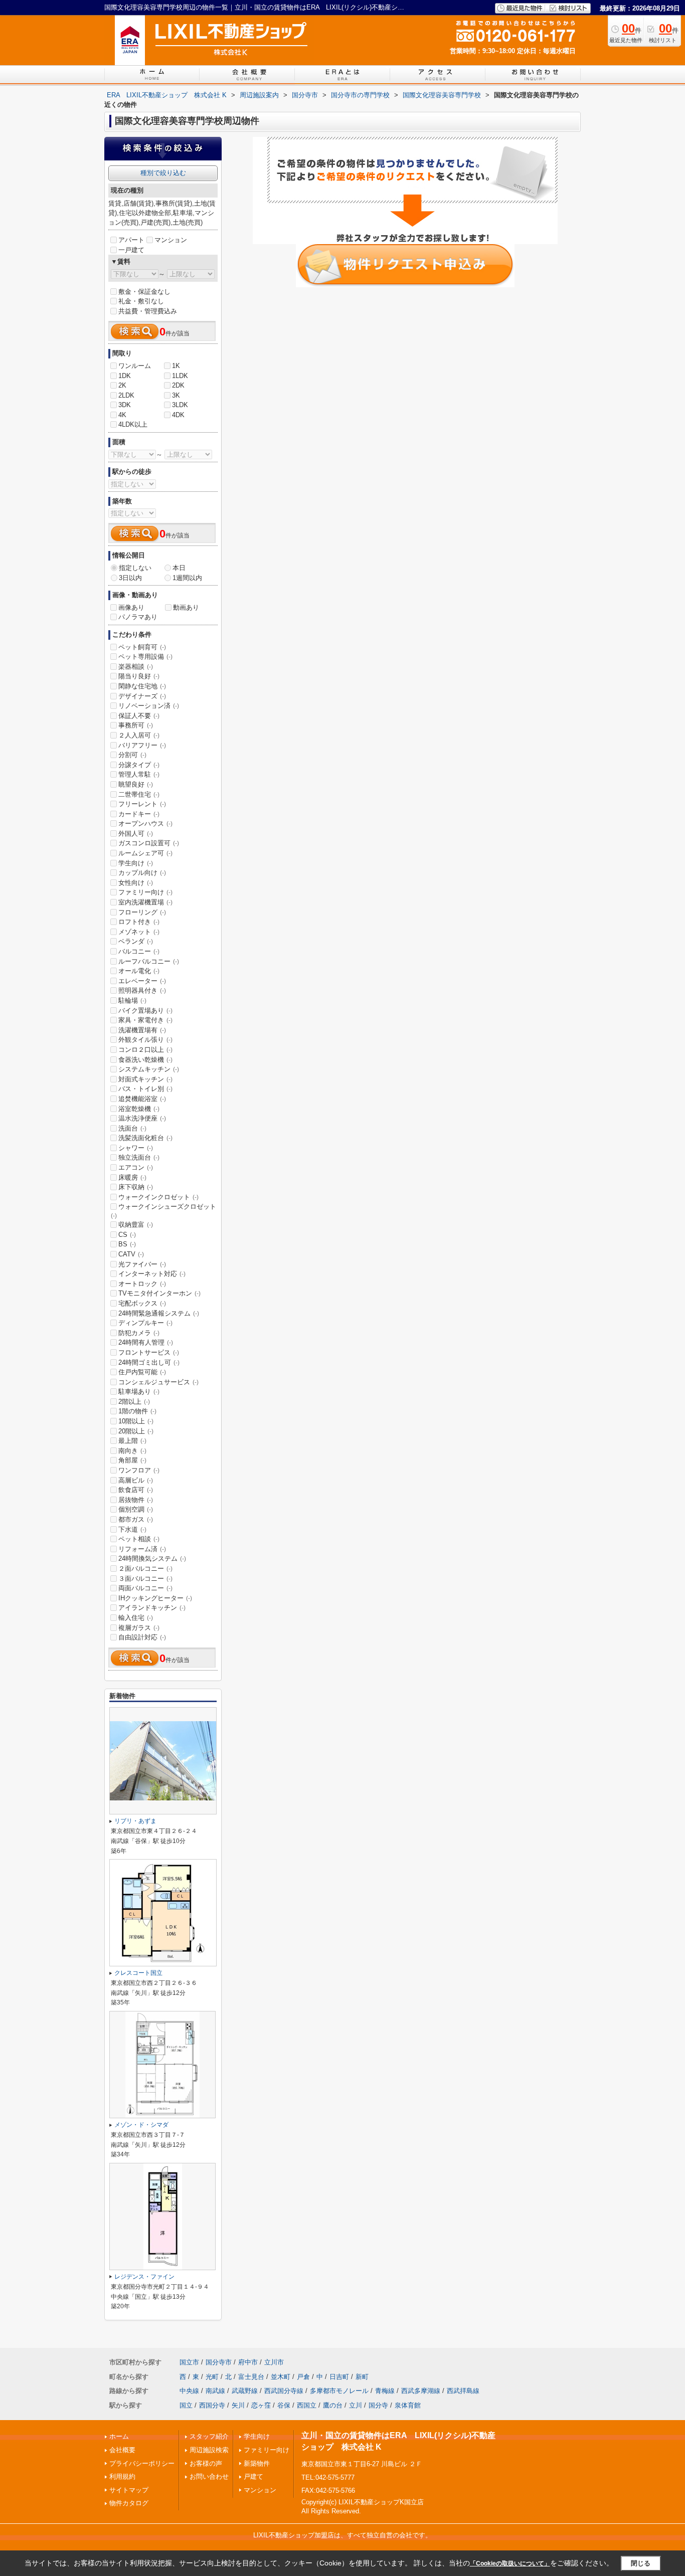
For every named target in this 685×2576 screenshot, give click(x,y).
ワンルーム (135, 366)
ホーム (119, 2436)
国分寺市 (219, 2362)
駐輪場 (132, 1000)
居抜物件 (136, 1500)
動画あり (186, 607)
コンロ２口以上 (145, 1050)
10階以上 (136, 1421)
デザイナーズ (142, 696)
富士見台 (251, 2377)
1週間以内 (187, 578)
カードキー (139, 814)
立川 (356, 2405)
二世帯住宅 (139, 794)
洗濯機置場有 (142, 1030)
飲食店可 (136, 1490)
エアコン (136, 1167)
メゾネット (139, 932)
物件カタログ (129, 2503)
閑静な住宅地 (142, 686)
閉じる (641, 2563)
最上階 (132, 1441)
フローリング (142, 912)
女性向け (136, 883)
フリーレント (142, 804)
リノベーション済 (149, 706)
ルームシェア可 (145, 853)
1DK (125, 376)
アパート (131, 240)
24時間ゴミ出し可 (149, 1362)
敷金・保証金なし (144, 292)
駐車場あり (139, 1392)
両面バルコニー (145, 1588)
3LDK (180, 405)
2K (122, 385)
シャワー (136, 1148)
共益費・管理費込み (148, 311)
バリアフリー (142, 745)
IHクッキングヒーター (155, 1598)
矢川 (238, 2405)
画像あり (131, 607)
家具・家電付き (145, 1020)
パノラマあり (138, 617)
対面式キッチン (145, 1079)
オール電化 (139, 971)
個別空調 (136, 1509)
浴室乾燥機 (139, 1109)
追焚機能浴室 (142, 1099)
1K (176, 366)
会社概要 (122, 2450)
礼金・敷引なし (141, 301)
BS (127, 1244)
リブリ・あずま (135, 1821)
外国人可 (136, 834)
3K (176, 395)
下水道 (132, 1529)
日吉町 (339, 2377)
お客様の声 (206, 2463)
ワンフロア (139, 1470)
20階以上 (136, 1431)
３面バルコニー (145, 1579)
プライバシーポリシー (142, 2463)
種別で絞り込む (163, 173)
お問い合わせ (209, 2476)
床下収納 (136, 1187)
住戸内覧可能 (142, 1372)
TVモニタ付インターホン (159, 1293)
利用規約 (122, 2476)
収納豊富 (136, 1225)
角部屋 (132, 1460)
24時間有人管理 (146, 1342)
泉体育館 (408, 2405)
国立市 (189, 2362)
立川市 (274, 2362)
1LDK (180, 376)
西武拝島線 (463, 2391)
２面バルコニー (145, 1569)
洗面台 (132, 1128)
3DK (125, 405)
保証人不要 (139, 716)
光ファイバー (142, 1264)
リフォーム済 (142, 1549)
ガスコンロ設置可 (149, 843)
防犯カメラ (139, 1333)
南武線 (215, 2391)
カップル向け (142, 873)
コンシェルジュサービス (158, 1382)
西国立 (307, 2405)
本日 (179, 568)
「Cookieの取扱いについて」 (510, 2563)
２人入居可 (139, 735)
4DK (178, 415)
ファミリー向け (145, 892)
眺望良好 (136, 784)
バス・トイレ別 (145, 1089)
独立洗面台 (139, 1157)
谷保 (284, 2405)
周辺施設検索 (209, 2450)
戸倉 (303, 2377)
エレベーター (142, 981)
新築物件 (257, 2463)
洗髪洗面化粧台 (145, 1138)
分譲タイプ (139, 765)
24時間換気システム (152, 1558)
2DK (178, 385)
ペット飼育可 (142, 647)
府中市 (248, 2362)
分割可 (132, 755)
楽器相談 (136, 667)
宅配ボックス (142, 1303)
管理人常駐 (139, 774)
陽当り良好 (139, 676)
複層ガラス (139, 1628)
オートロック (142, 1284)
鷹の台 (333, 2405)
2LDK (126, 395)
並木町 (281, 2377)
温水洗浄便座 (142, 1118)
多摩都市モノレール (339, 2391)
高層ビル (136, 1480)
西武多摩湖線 (421, 2391)
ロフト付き (139, 922)
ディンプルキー (145, 1323)
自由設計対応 (142, 1637)
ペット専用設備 (145, 657)
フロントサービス (149, 1352)
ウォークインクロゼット (158, 1197)
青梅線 (385, 2391)
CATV (131, 1254)
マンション (171, 240)
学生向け (136, 863)
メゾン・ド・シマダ (141, 2125)
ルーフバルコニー (149, 961)
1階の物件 (137, 1411)
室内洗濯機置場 (145, 902)
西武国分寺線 (284, 2391)
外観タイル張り (145, 1040)
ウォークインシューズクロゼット (163, 1211)
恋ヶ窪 (261, 2405)
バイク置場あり (145, 1010)
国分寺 (378, 2405)
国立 (186, 2405)
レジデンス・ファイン (144, 2277)
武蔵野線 (245, 2391)
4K (122, 415)
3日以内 (130, 578)
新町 (362, 2377)
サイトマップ (129, 2490)
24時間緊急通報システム (159, 1313)
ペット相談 (139, 1539)
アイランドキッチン (152, 1608)
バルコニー (139, 951)
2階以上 (134, 1402)
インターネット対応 (152, 1274)
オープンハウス (145, 823)
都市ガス (136, 1519)
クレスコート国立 (138, 1973)
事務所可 (136, 725)
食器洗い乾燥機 (145, 1060)
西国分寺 (212, 2405)
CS (127, 1235)
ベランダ (136, 941)
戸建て (253, 2476)
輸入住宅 (136, 1618)
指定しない (135, 568)
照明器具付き (142, 990)
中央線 (189, 2391)
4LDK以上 (133, 424)
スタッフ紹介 (209, 2436)
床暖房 (132, 1177)
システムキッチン (149, 1069)
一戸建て (131, 250)
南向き (132, 1451)
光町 (212, 2377)
